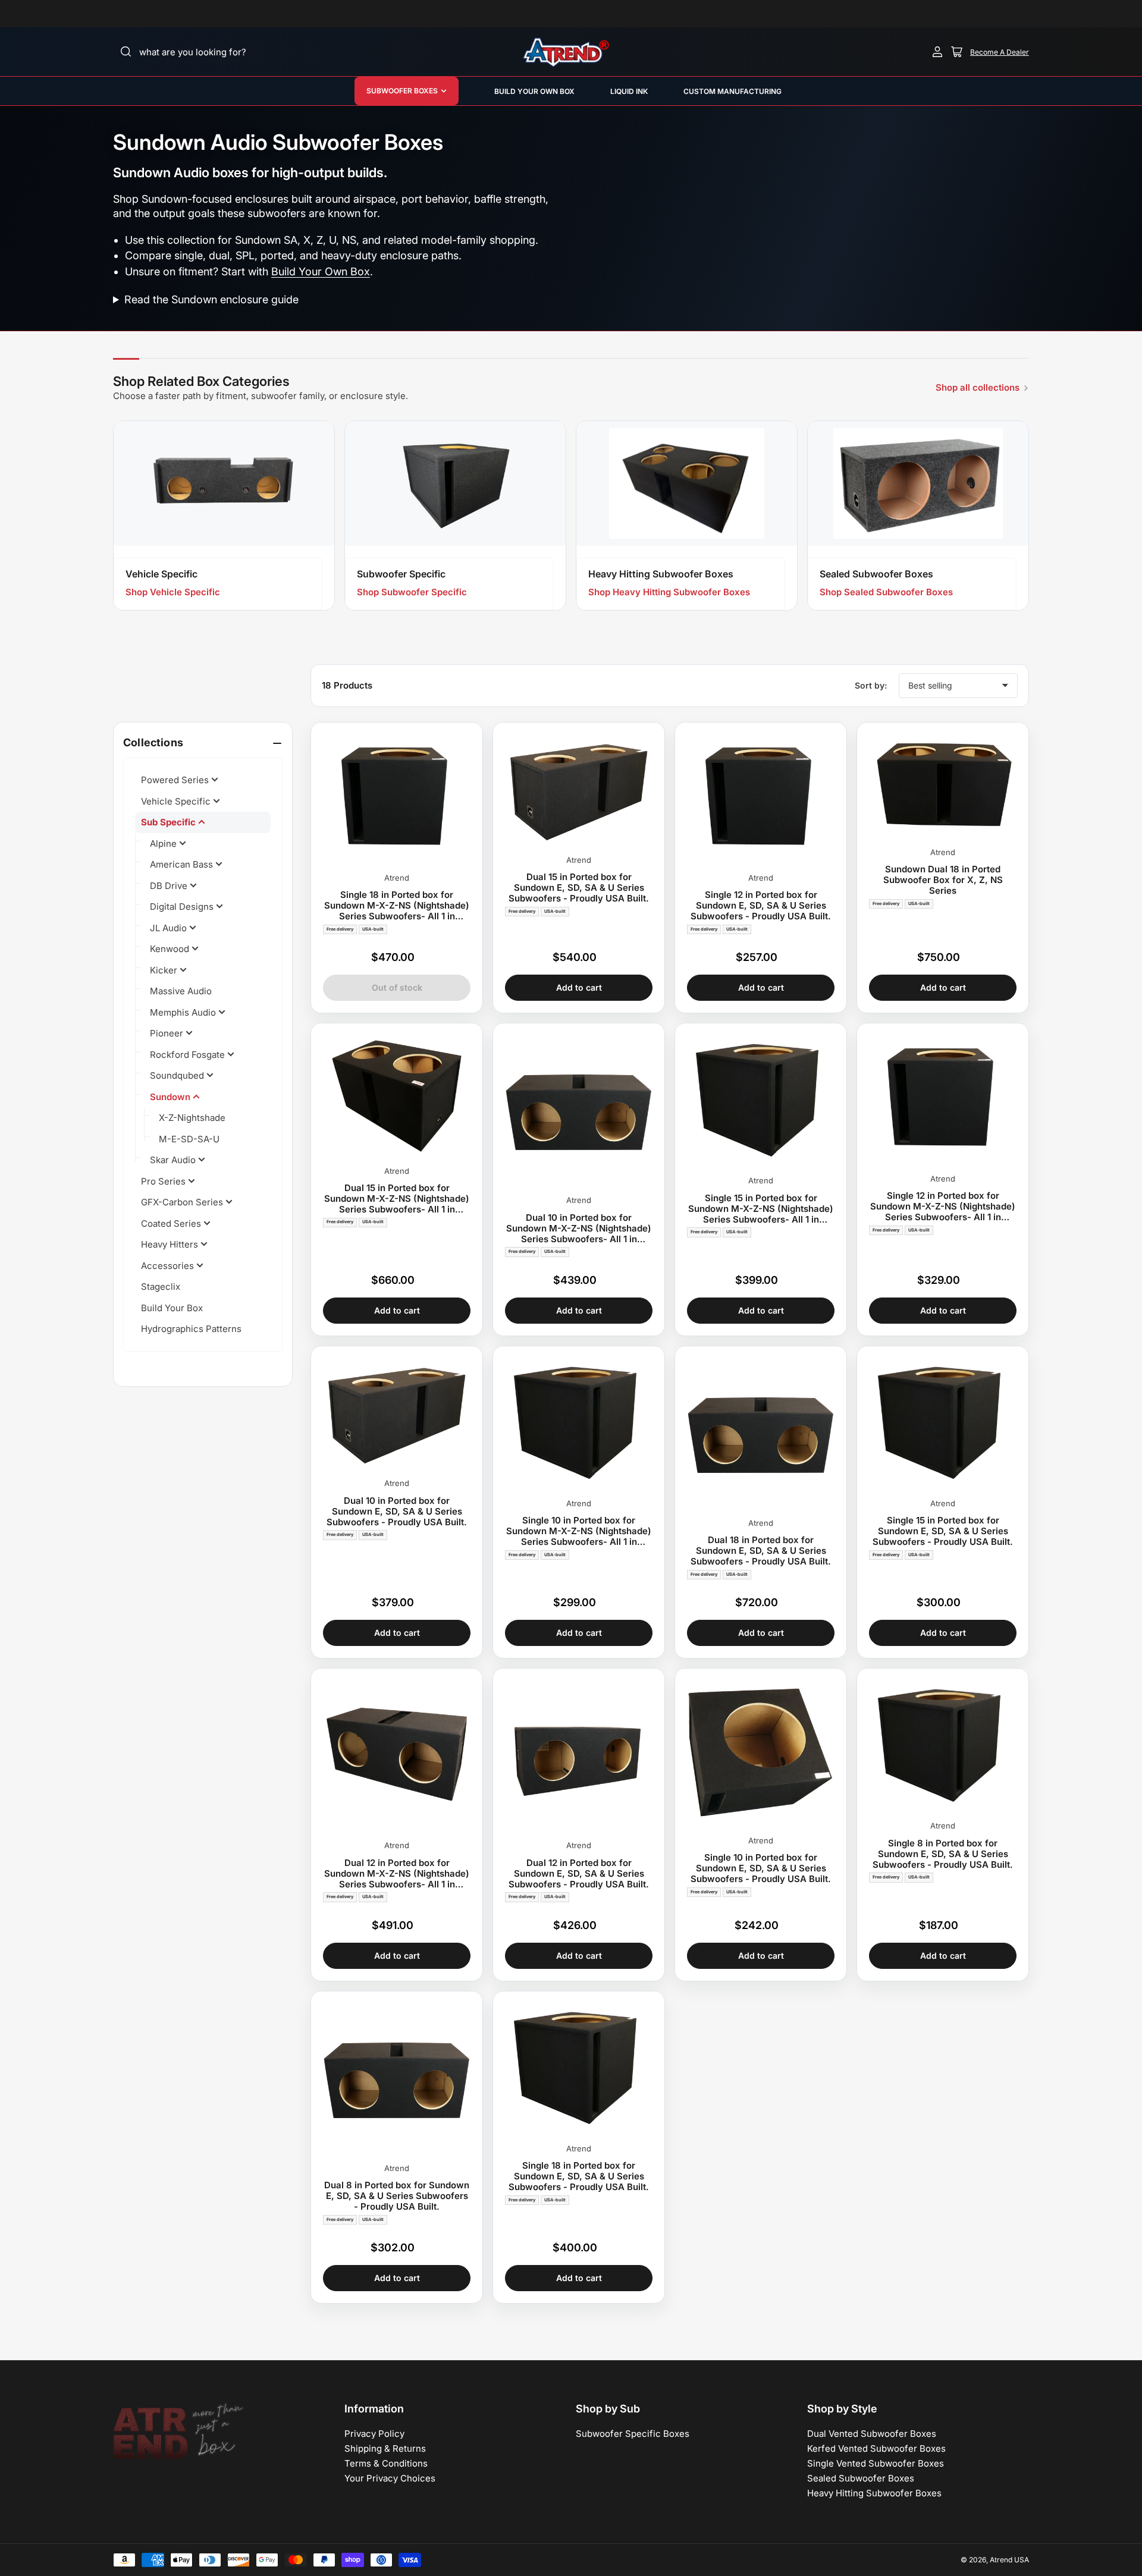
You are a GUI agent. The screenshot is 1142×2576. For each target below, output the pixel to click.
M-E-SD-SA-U (189, 1139)
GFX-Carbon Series (183, 1202)
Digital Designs (183, 907)
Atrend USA (1009, 2560)
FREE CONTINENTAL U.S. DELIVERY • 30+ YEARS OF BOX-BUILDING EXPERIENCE (870, 14)
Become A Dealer (1000, 52)
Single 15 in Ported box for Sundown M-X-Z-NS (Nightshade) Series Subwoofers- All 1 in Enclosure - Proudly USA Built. (761, 1209)
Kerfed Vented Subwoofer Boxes (876, 2448)
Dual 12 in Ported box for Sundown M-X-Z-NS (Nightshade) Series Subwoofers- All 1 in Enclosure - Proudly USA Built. (397, 1874)
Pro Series (164, 1181)
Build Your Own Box (321, 271)
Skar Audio (174, 1160)
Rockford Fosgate (189, 1055)
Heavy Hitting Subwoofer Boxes (874, 2493)
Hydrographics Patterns (191, 1329)
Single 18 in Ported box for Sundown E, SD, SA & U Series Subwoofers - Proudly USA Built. (579, 2176)
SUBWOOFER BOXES (402, 91)
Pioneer (168, 1033)
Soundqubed (178, 1075)
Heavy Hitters (171, 1244)
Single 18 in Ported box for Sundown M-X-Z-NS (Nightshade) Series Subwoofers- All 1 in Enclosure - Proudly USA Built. (397, 906)
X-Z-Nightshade (192, 1118)
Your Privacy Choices (390, 2478)
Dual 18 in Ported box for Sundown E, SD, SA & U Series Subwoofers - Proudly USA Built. (761, 1551)
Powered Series (176, 780)
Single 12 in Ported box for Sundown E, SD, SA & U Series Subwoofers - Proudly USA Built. (761, 906)
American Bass (183, 864)
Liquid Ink (629, 91)
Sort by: (871, 685)
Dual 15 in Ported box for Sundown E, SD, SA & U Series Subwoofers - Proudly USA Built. (579, 888)
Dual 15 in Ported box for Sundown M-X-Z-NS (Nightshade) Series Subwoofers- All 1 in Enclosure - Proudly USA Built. (397, 1199)
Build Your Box (172, 1308)
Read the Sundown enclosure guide (211, 299)
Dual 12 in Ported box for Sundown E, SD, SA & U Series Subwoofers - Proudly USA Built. (579, 1874)
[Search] (126, 52)
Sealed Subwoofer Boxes (861, 2478)
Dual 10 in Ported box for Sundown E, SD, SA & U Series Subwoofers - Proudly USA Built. (397, 1512)
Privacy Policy (374, 2434)
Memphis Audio (184, 1012)
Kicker (165, 970)
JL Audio (170, 928)
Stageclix (161, 1287)
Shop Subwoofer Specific (412, 592)
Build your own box (534, 91)
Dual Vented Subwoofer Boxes (872, 2434)
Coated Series (172, 1223)
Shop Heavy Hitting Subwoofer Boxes (669, 592)
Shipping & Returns (385, 2448)
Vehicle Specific (177, 801)
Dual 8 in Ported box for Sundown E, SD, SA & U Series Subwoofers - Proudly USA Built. (397, 2196)
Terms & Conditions (386, 2463)
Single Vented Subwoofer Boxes (876, 2463)
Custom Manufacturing (732, 91)
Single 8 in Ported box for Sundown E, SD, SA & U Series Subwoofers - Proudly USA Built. (943, 1854)
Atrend (397, 878)
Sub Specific (170, 822)
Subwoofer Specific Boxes (633, 2434)
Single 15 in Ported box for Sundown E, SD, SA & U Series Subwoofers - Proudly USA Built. (943, 1531)
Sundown (171, 1097)
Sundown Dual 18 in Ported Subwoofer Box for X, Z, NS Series (943, 880)
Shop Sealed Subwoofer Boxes (886, 592)
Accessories (169, 1266)
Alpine (164, 844)
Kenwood (171, 949)
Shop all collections (978, 387)
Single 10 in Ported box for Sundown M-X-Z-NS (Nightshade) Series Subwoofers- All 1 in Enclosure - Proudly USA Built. (579, 1531)
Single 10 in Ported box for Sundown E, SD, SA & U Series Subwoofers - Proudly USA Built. (761, 1868)
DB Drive (170, 886)
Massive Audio (181, 991)
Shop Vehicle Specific (173, 592)
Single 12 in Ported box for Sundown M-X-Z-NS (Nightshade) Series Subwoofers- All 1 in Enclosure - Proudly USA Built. (943, 1207)
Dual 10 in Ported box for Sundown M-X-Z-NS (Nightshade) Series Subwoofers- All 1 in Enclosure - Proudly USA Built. (579, 1229)
